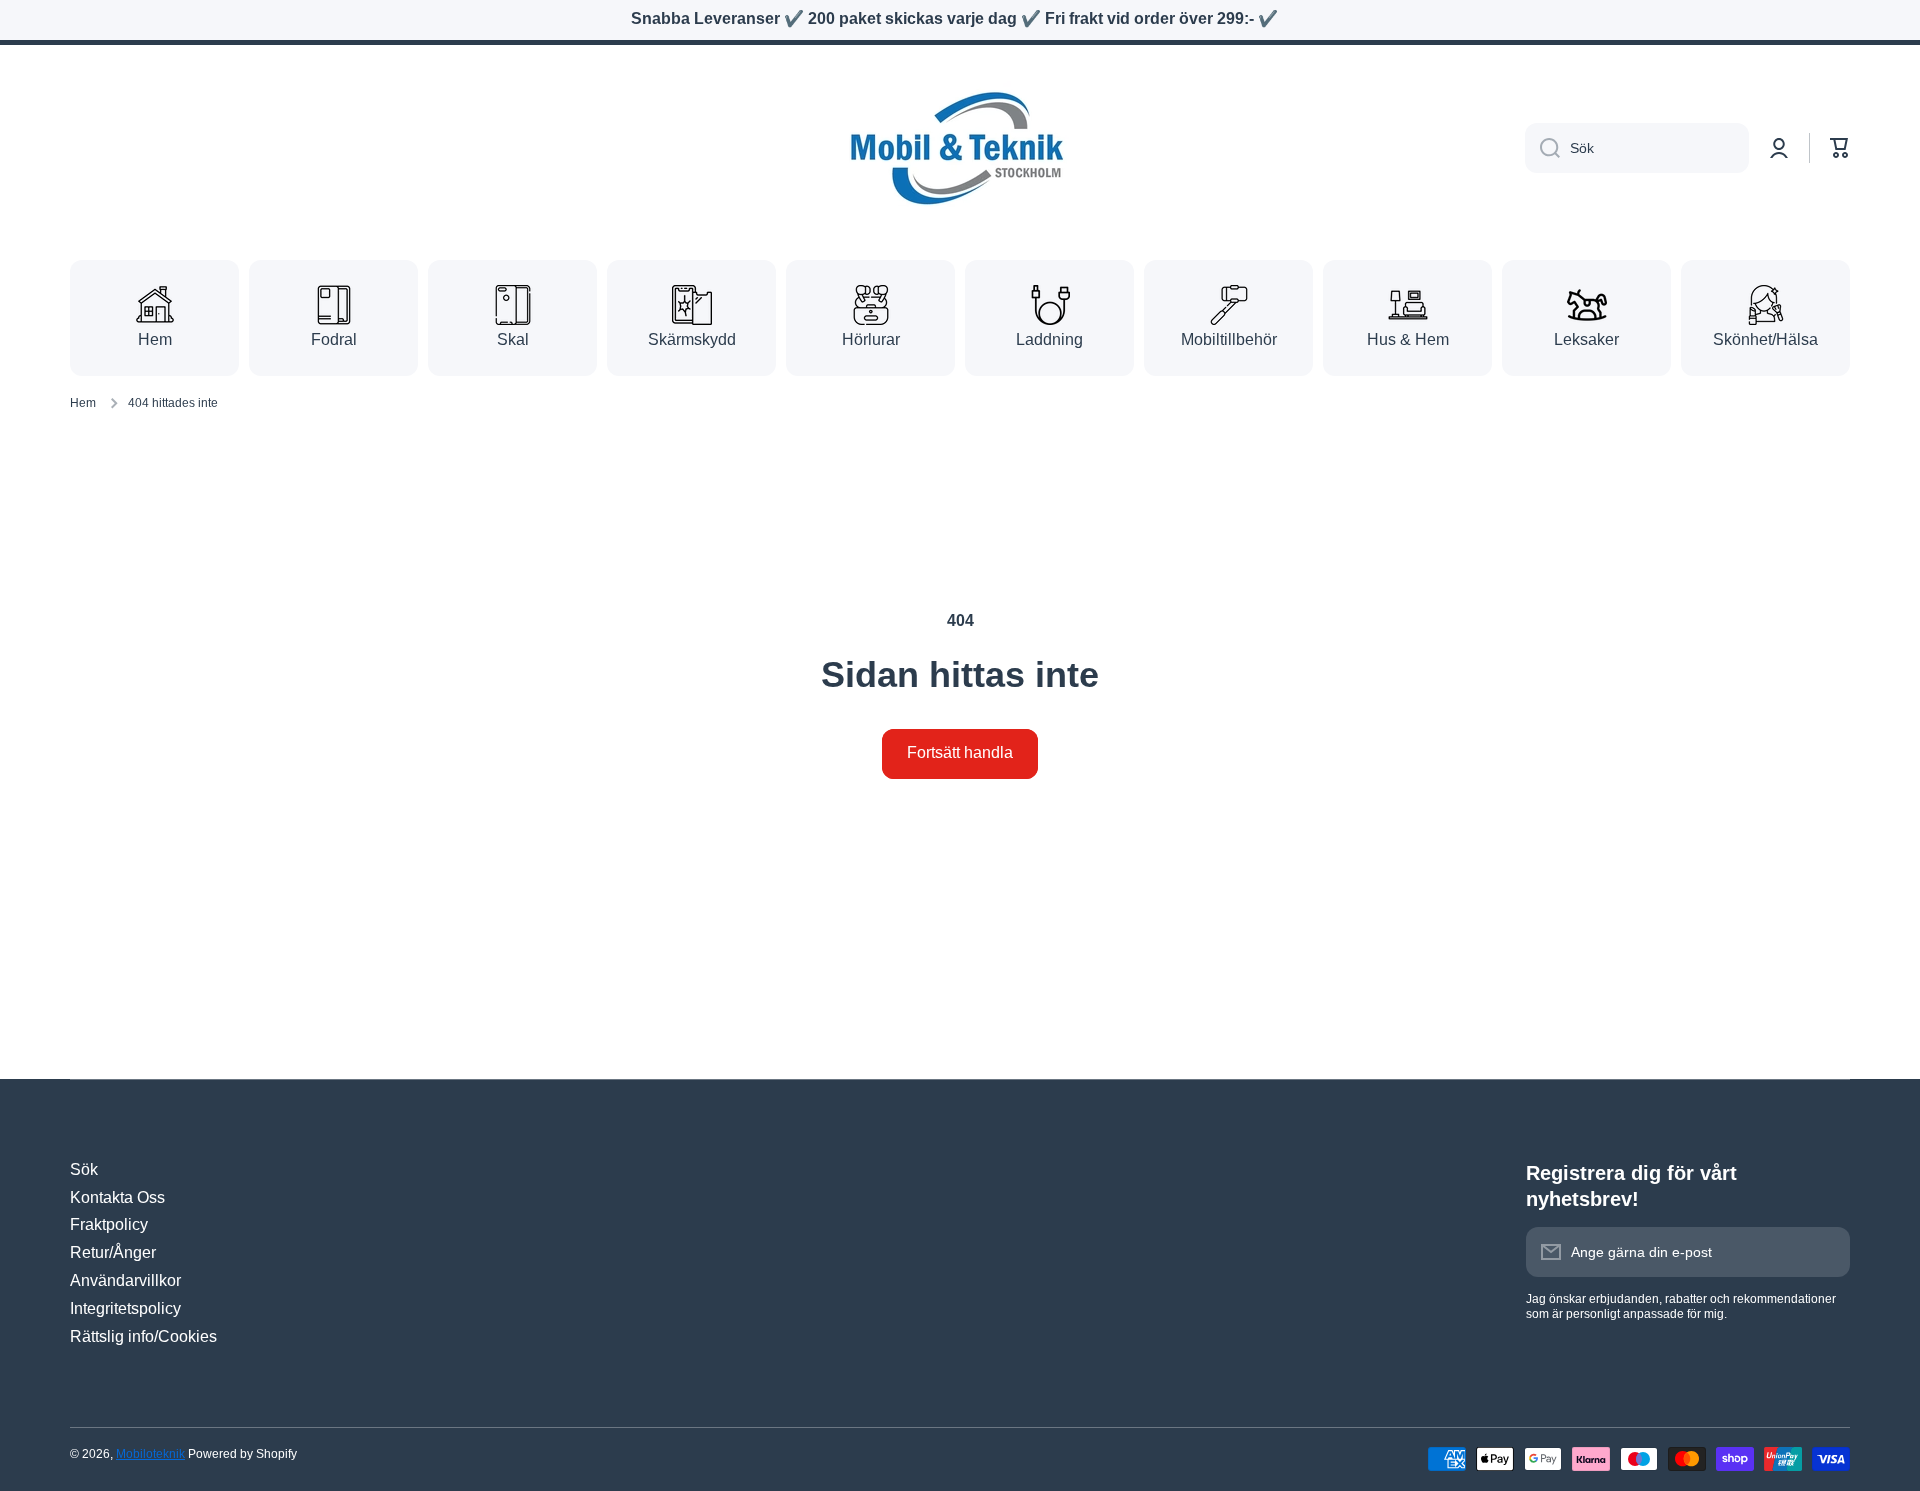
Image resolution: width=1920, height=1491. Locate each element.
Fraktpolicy (109, 1224)
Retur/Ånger (113, 1252)
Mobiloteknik (150, 1454)
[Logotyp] (960, 148)
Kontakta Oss (117, 1197)
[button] (1840, 148)
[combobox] (1637, 148)
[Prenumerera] (1825, 1252)
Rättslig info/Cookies (143, 1336)
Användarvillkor (125, 1280)
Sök (84, 1169)
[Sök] (1542, 148)
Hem (83, 403)
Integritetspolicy (125, 1308)
